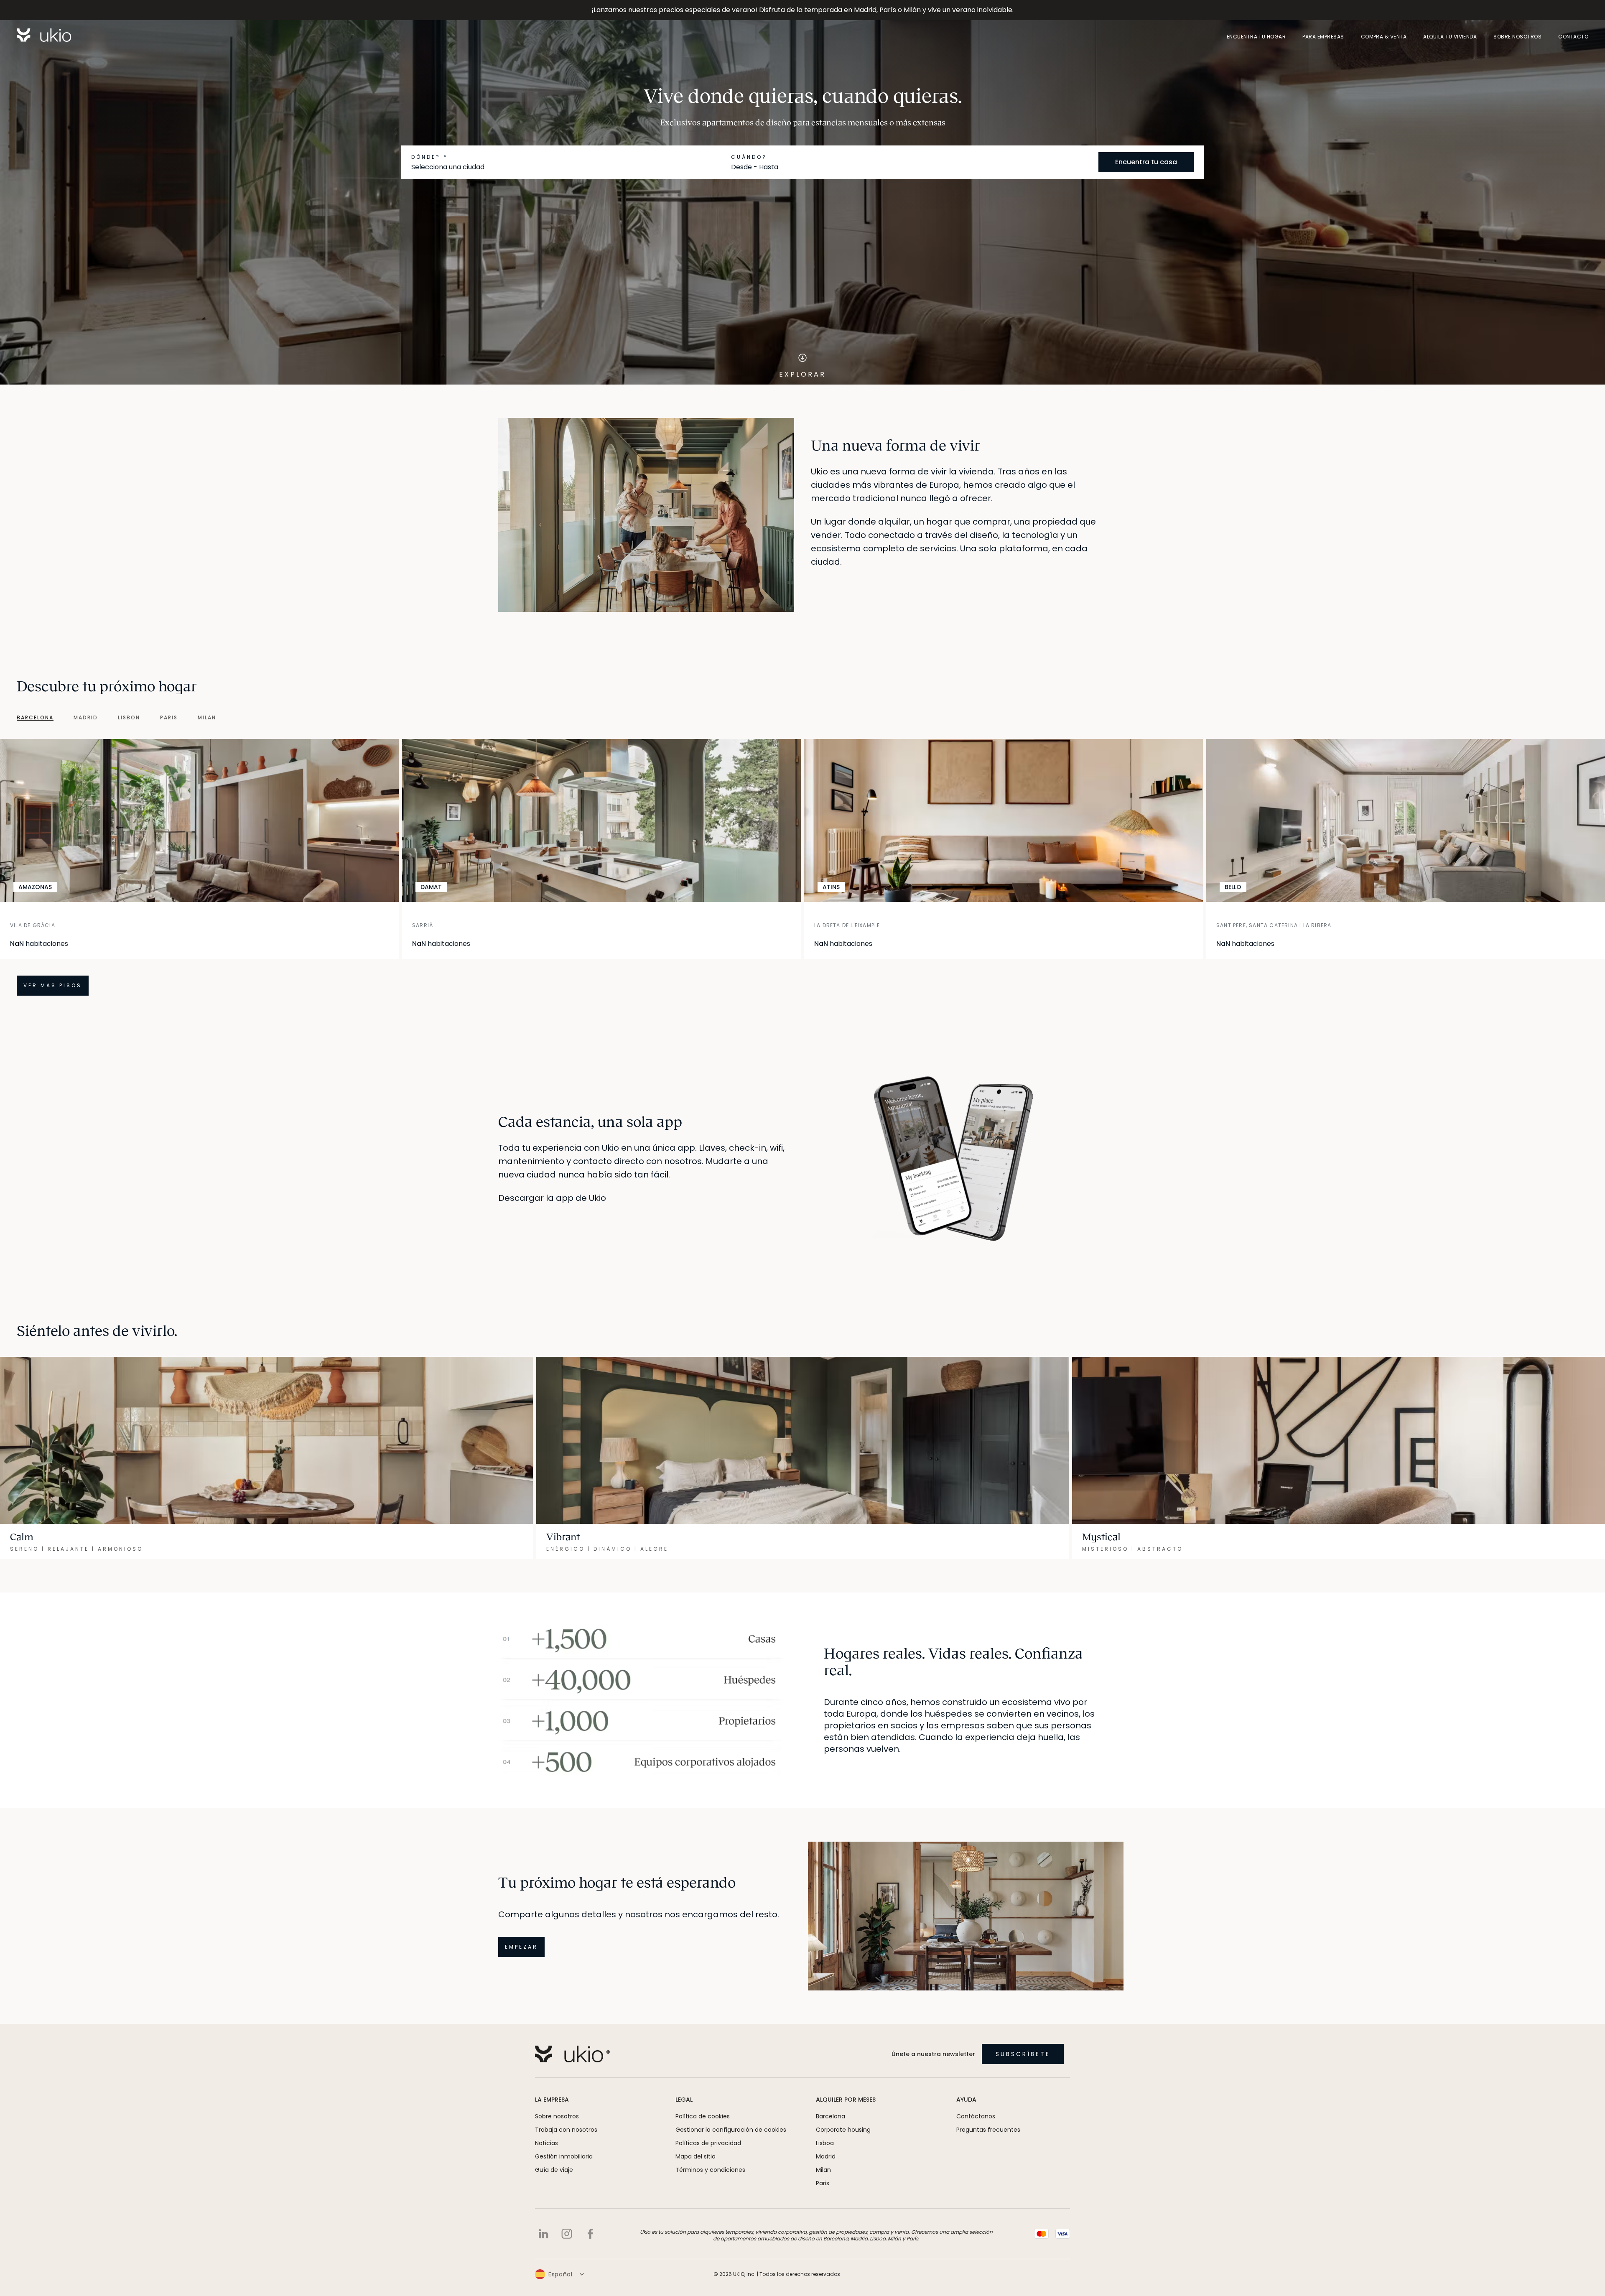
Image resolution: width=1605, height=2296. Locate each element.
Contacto (1573, 37)
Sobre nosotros (1517, 37)
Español (560, 2274)
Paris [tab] (169, 718)
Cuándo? (749, 157)
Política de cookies (703, 2116)
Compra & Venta (1384, 37)
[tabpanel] (802, 867)
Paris (823, 2183)
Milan (823, 2170)
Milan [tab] (207, 718)
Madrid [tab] (86, 718)
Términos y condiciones (710, 2170)
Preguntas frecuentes (988, 2130)
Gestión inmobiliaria (564, 2156)
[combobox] (568, 167)
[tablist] (108, 718)
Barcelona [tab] (35, 718)
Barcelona (831, 2116)
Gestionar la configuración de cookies (731, 2130)
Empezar (521, 1947)
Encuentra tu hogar (1256, 37)
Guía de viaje (554, 2170)
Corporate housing (843, 2130)
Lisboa (825, 2143)
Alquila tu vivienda (1450, 37)
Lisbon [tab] (129, 718)
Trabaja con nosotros (566, 2130)
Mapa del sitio (695, 2156)
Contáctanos (976, 2116)
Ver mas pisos (53, 985)
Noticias (546, 2143)
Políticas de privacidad (708, 2143)
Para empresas (1323, 37)
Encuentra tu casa (1146, 162)
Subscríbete (1023, 2054)
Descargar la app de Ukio (552, 1198)
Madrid (826, 2156)
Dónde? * (429, 157)
